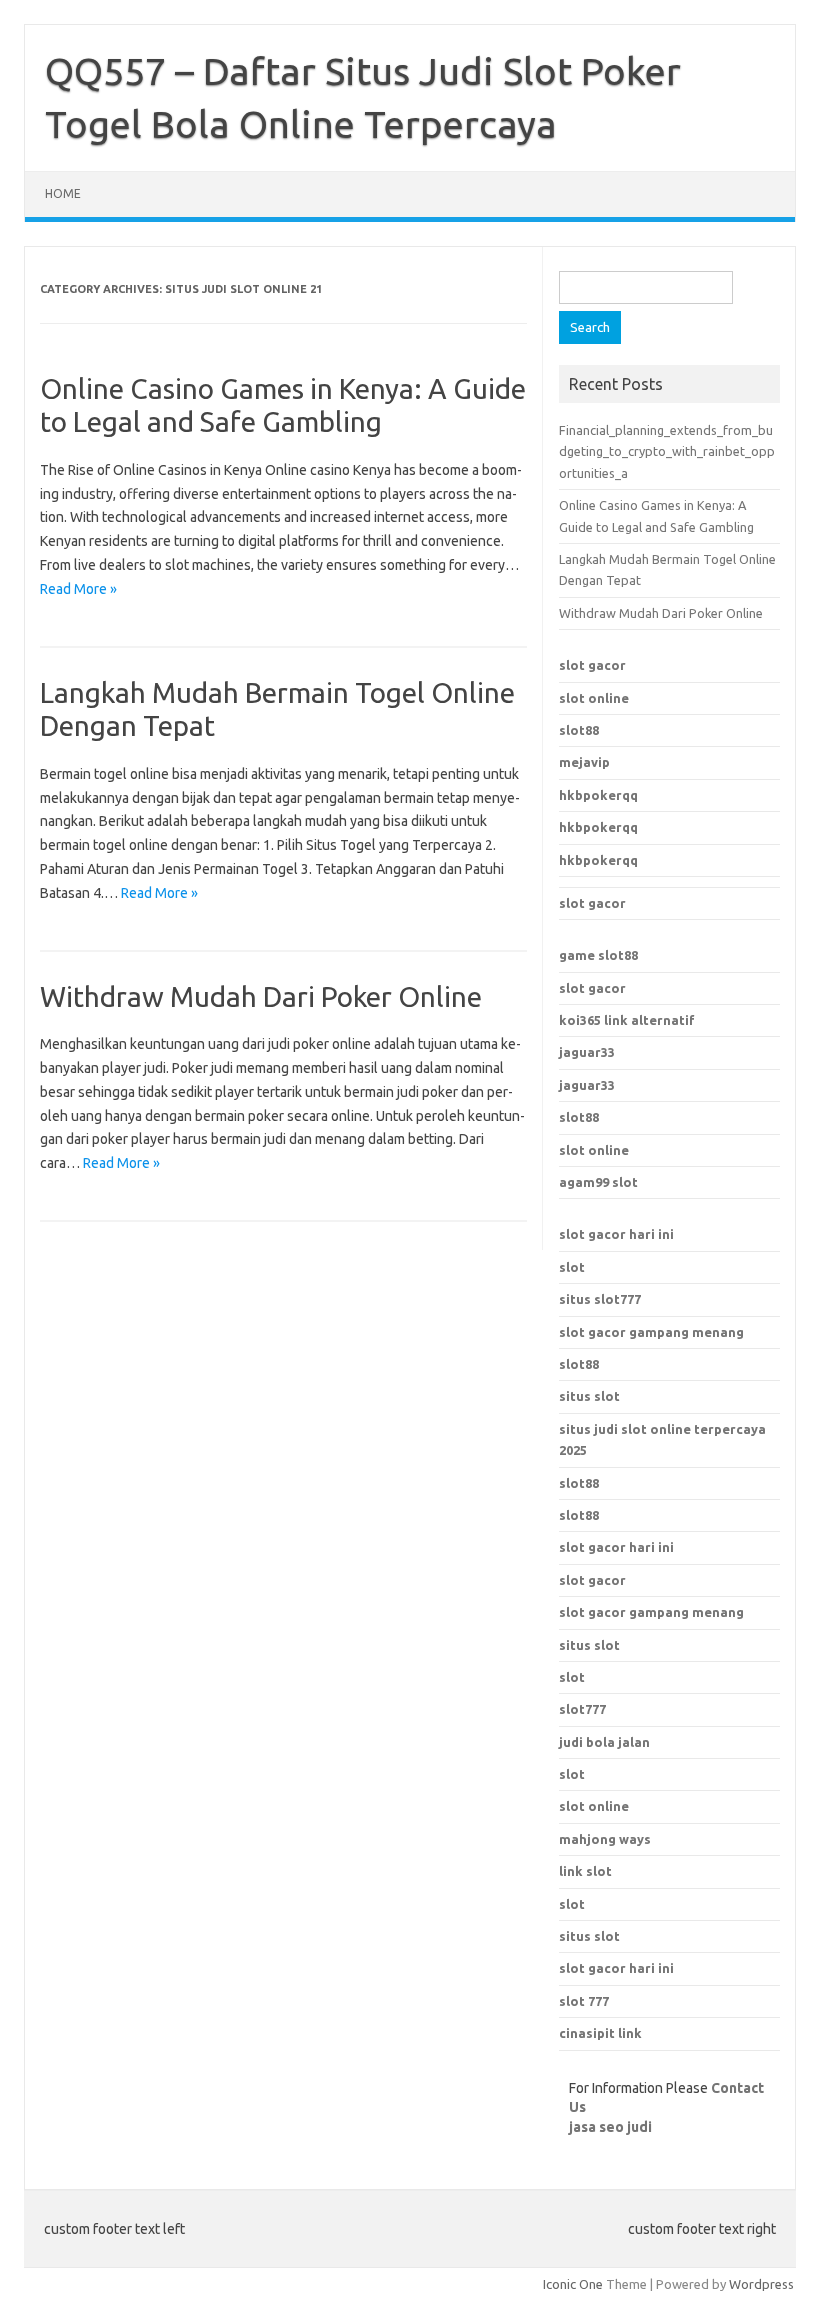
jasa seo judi (610, 2127)
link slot (585, 1871)
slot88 (579, 730)
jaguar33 (587, 1052)
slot (572, 1267)
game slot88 (598, 955)
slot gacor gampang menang (651, 1332)
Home (63, 193)
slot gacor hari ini (616, 1234)
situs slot (589, 1396)
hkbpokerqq (598, 795)
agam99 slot (598, 1182)
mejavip (584, 762)
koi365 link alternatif (627, 1020)
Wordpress (761, 2284)
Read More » (78, 589)
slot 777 (584, 2001)
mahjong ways (605, 1839)
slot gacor (592, 665)
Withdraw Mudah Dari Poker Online (261, 996)
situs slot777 (600, 1299)
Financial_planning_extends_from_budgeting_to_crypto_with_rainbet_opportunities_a (667, 451)
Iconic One (573, 2284)
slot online (594, 698)
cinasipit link (600, 2033)
